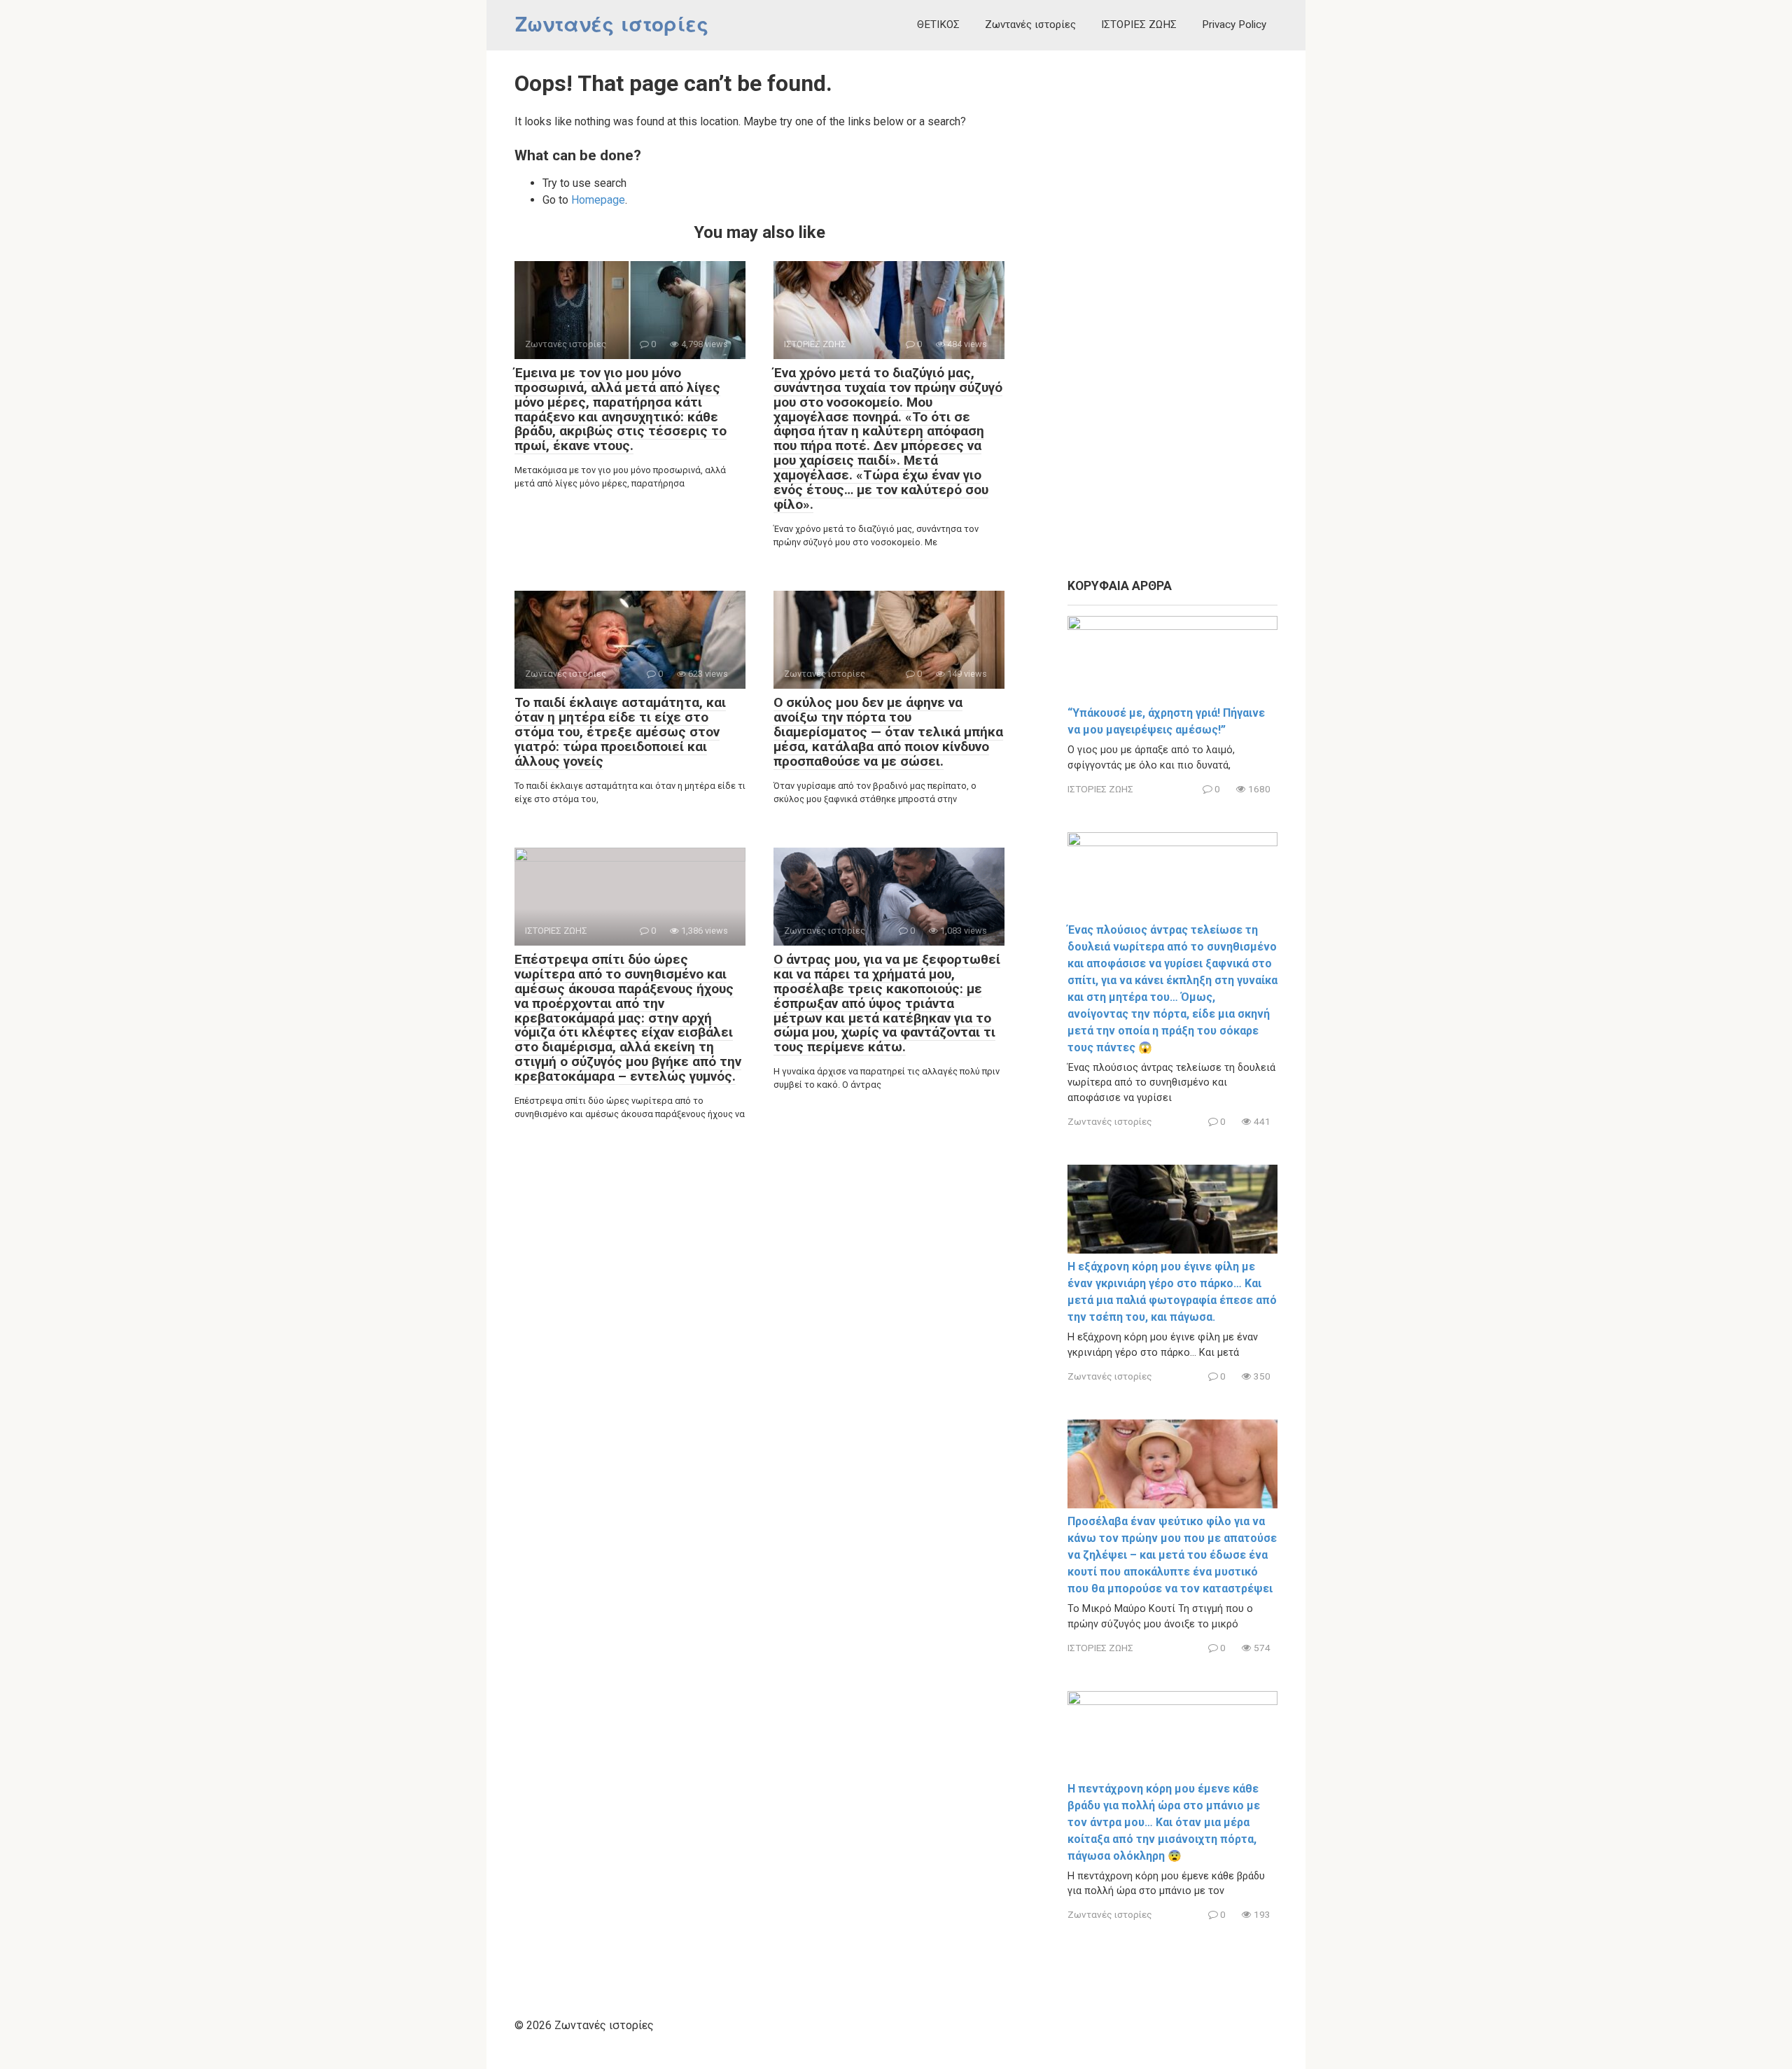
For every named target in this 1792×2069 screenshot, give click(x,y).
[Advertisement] (1172, 315)
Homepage (598, 200)
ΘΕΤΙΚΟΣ (938, 24)
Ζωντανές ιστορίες (612, 24)
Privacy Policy (1234, 24)
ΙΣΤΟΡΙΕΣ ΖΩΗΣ (1139, 24)
